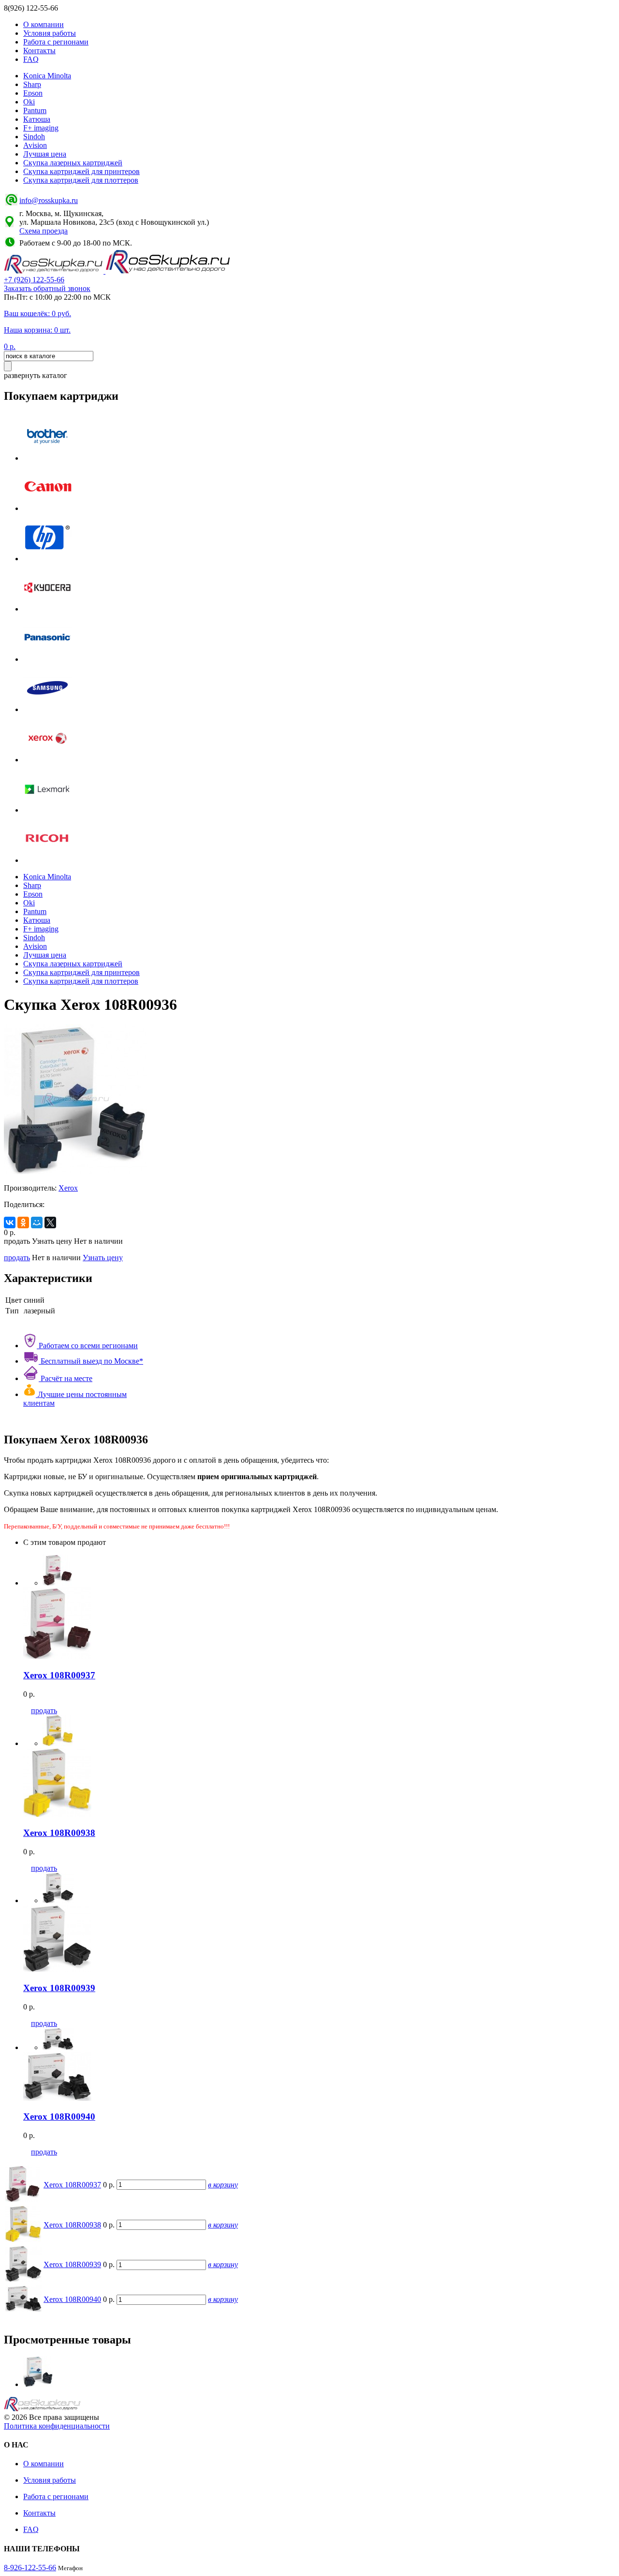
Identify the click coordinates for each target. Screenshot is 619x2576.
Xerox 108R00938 (72, 2225)
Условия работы (50, 33)
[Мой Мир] (37, 1223)
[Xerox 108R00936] (38, 2384)
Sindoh (34, 137)
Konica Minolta (47, 76)
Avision (35, 145)
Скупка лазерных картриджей (73, 163)
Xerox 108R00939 (72, 2264)
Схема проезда (44, 231)
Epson (33, 93)
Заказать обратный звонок (47, 288)
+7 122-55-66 (34, 280)
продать (17, 1258)
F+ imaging (41, 128)
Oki (29, 102)
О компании (44, 24)
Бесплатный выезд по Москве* (91, 1361)
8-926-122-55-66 (30, 2568)
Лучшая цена (45, 154)
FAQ (31, 59)
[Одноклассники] (23, 1223)
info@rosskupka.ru (49, 200)
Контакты (39, 51)
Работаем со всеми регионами (87, 1346)
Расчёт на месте (66, 1378)
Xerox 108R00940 (72, 2299)
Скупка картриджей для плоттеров (81, 180)
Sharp (32, 84)
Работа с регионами (56, 42)
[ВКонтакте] (10, 1223)
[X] (50, 1223)
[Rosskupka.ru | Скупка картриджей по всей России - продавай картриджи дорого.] (55, 271)
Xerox (68, 1188)
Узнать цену (103, 1258)
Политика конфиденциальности (57, 2426)
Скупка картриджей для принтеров (81, 171)
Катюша (37, 119)
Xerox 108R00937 (72, 2185)
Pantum (35, 110)
